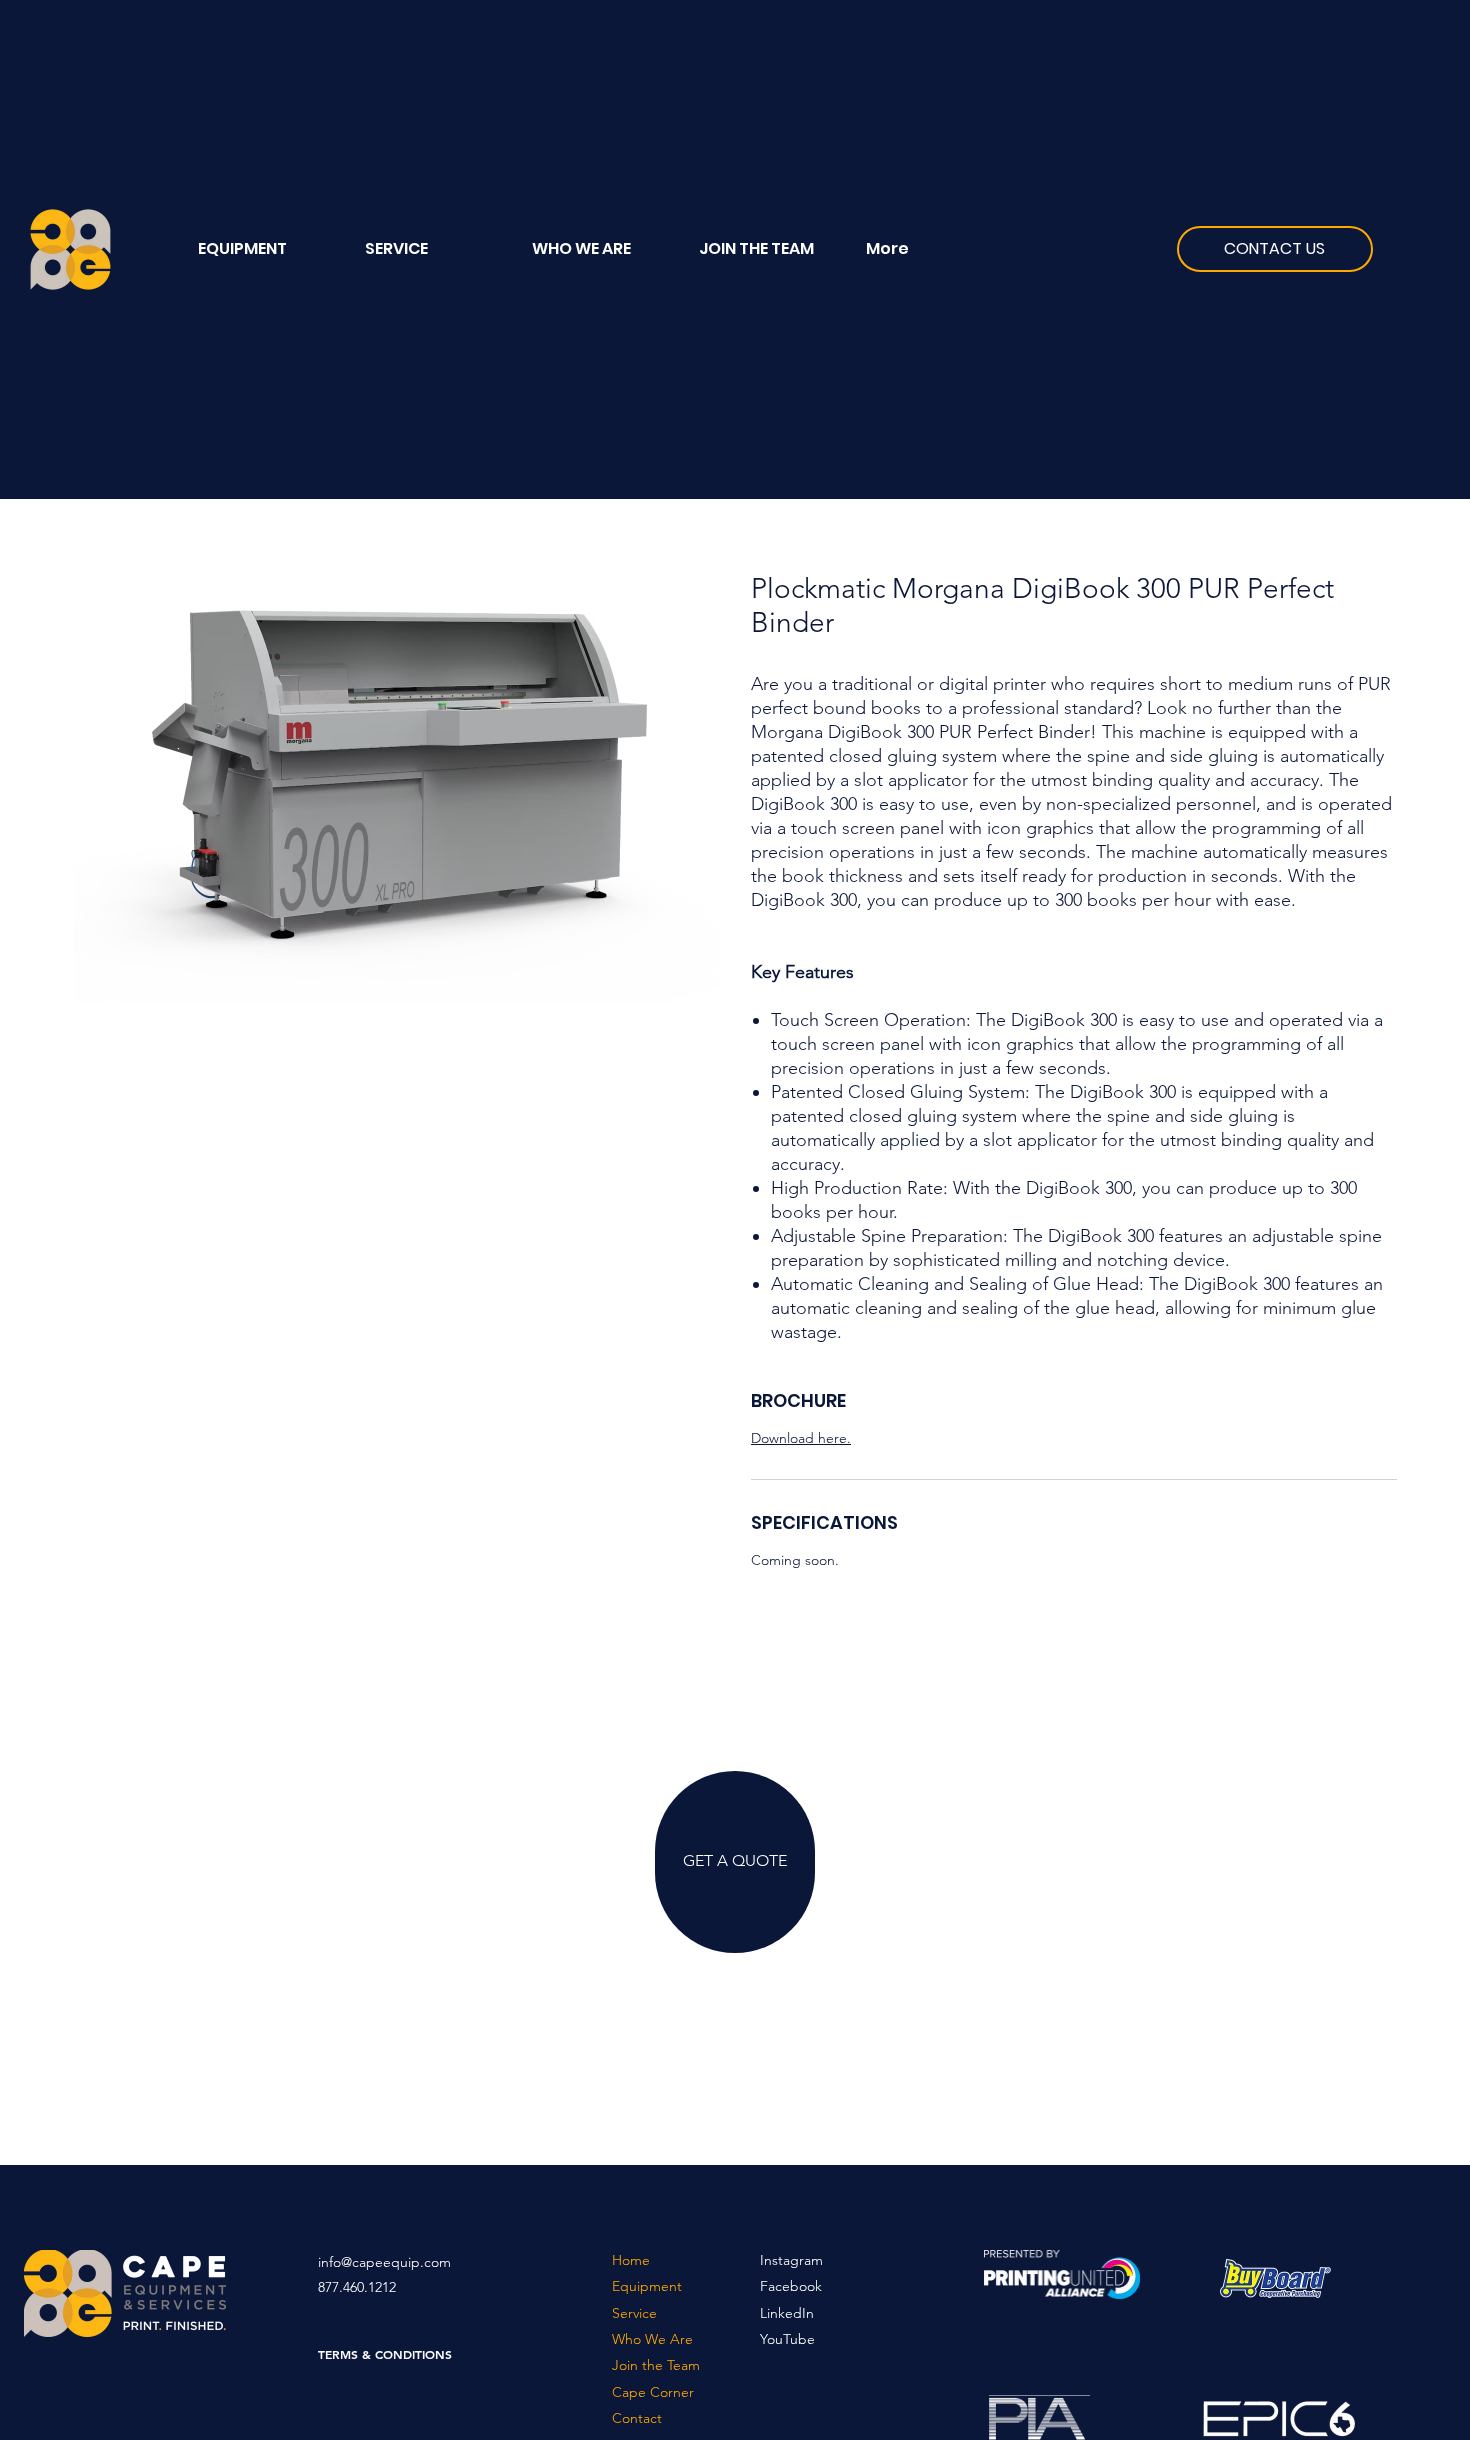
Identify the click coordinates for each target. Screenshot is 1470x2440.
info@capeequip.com (384, 2262)
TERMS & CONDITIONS (385, 2354)
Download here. (801, 1438)
